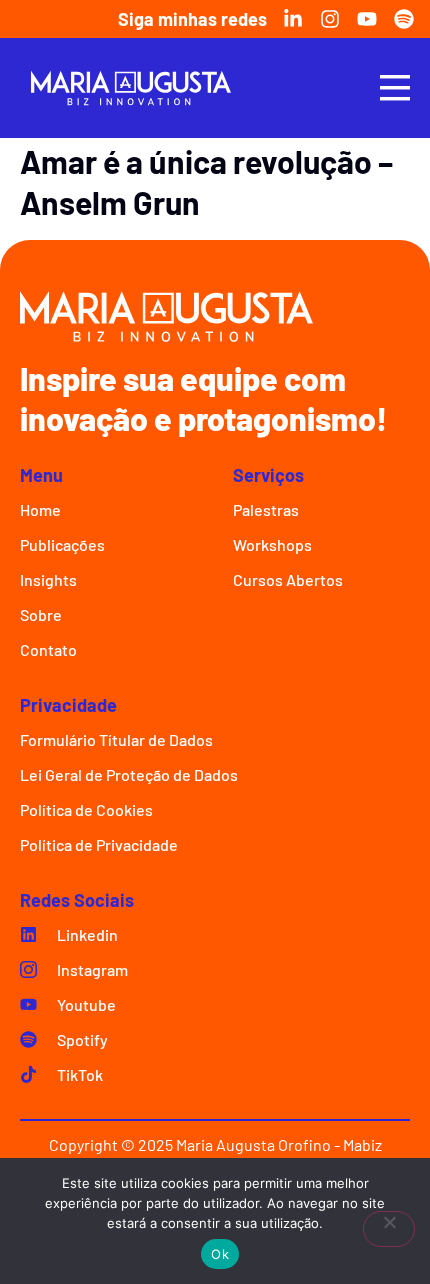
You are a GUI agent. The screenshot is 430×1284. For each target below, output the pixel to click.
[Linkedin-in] (293, 19)
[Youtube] (367, 19)
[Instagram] (330, 19)
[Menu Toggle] (395, 87)
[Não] (389, 1229)
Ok (220, 1254)
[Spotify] (404, 19)
